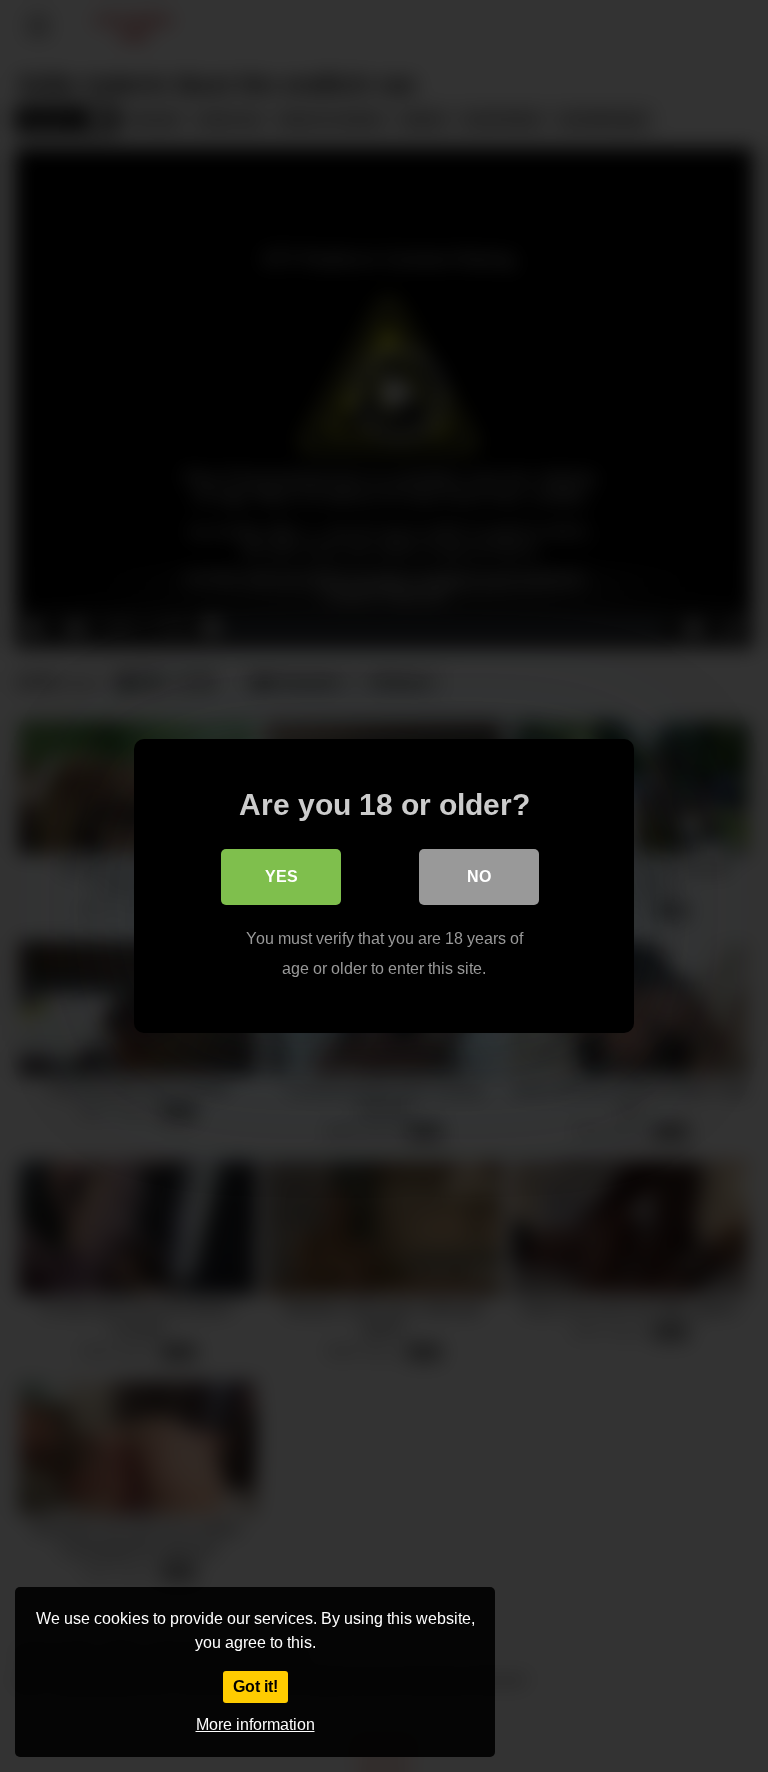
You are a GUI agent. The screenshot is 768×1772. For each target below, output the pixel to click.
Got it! (255, 1686)
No (479, 876)
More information (255, 1724)
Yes (281, 876)
